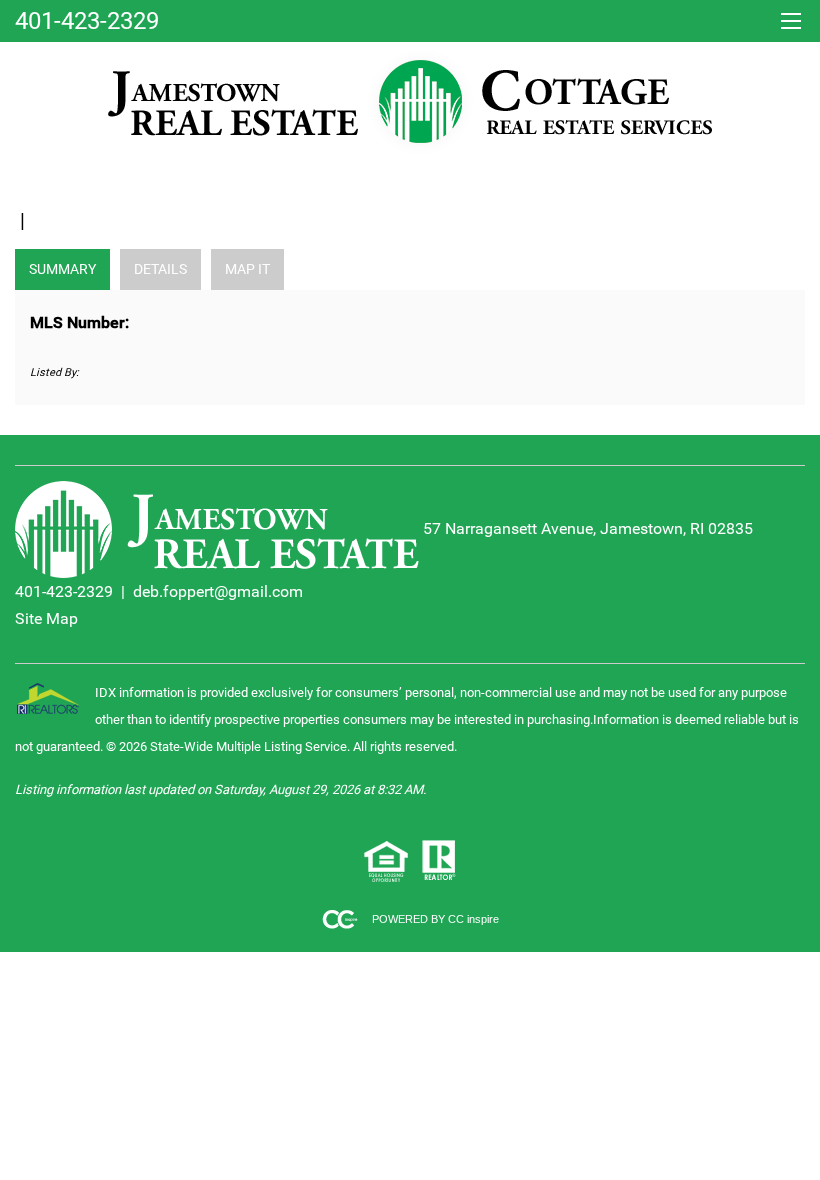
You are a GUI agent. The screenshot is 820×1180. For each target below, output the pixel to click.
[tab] (62, 269)
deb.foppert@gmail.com (218, 591)
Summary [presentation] (62, 269)
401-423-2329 (64, 591)
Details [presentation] (160, 269)
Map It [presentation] (247, 269)
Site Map (46, 618)
